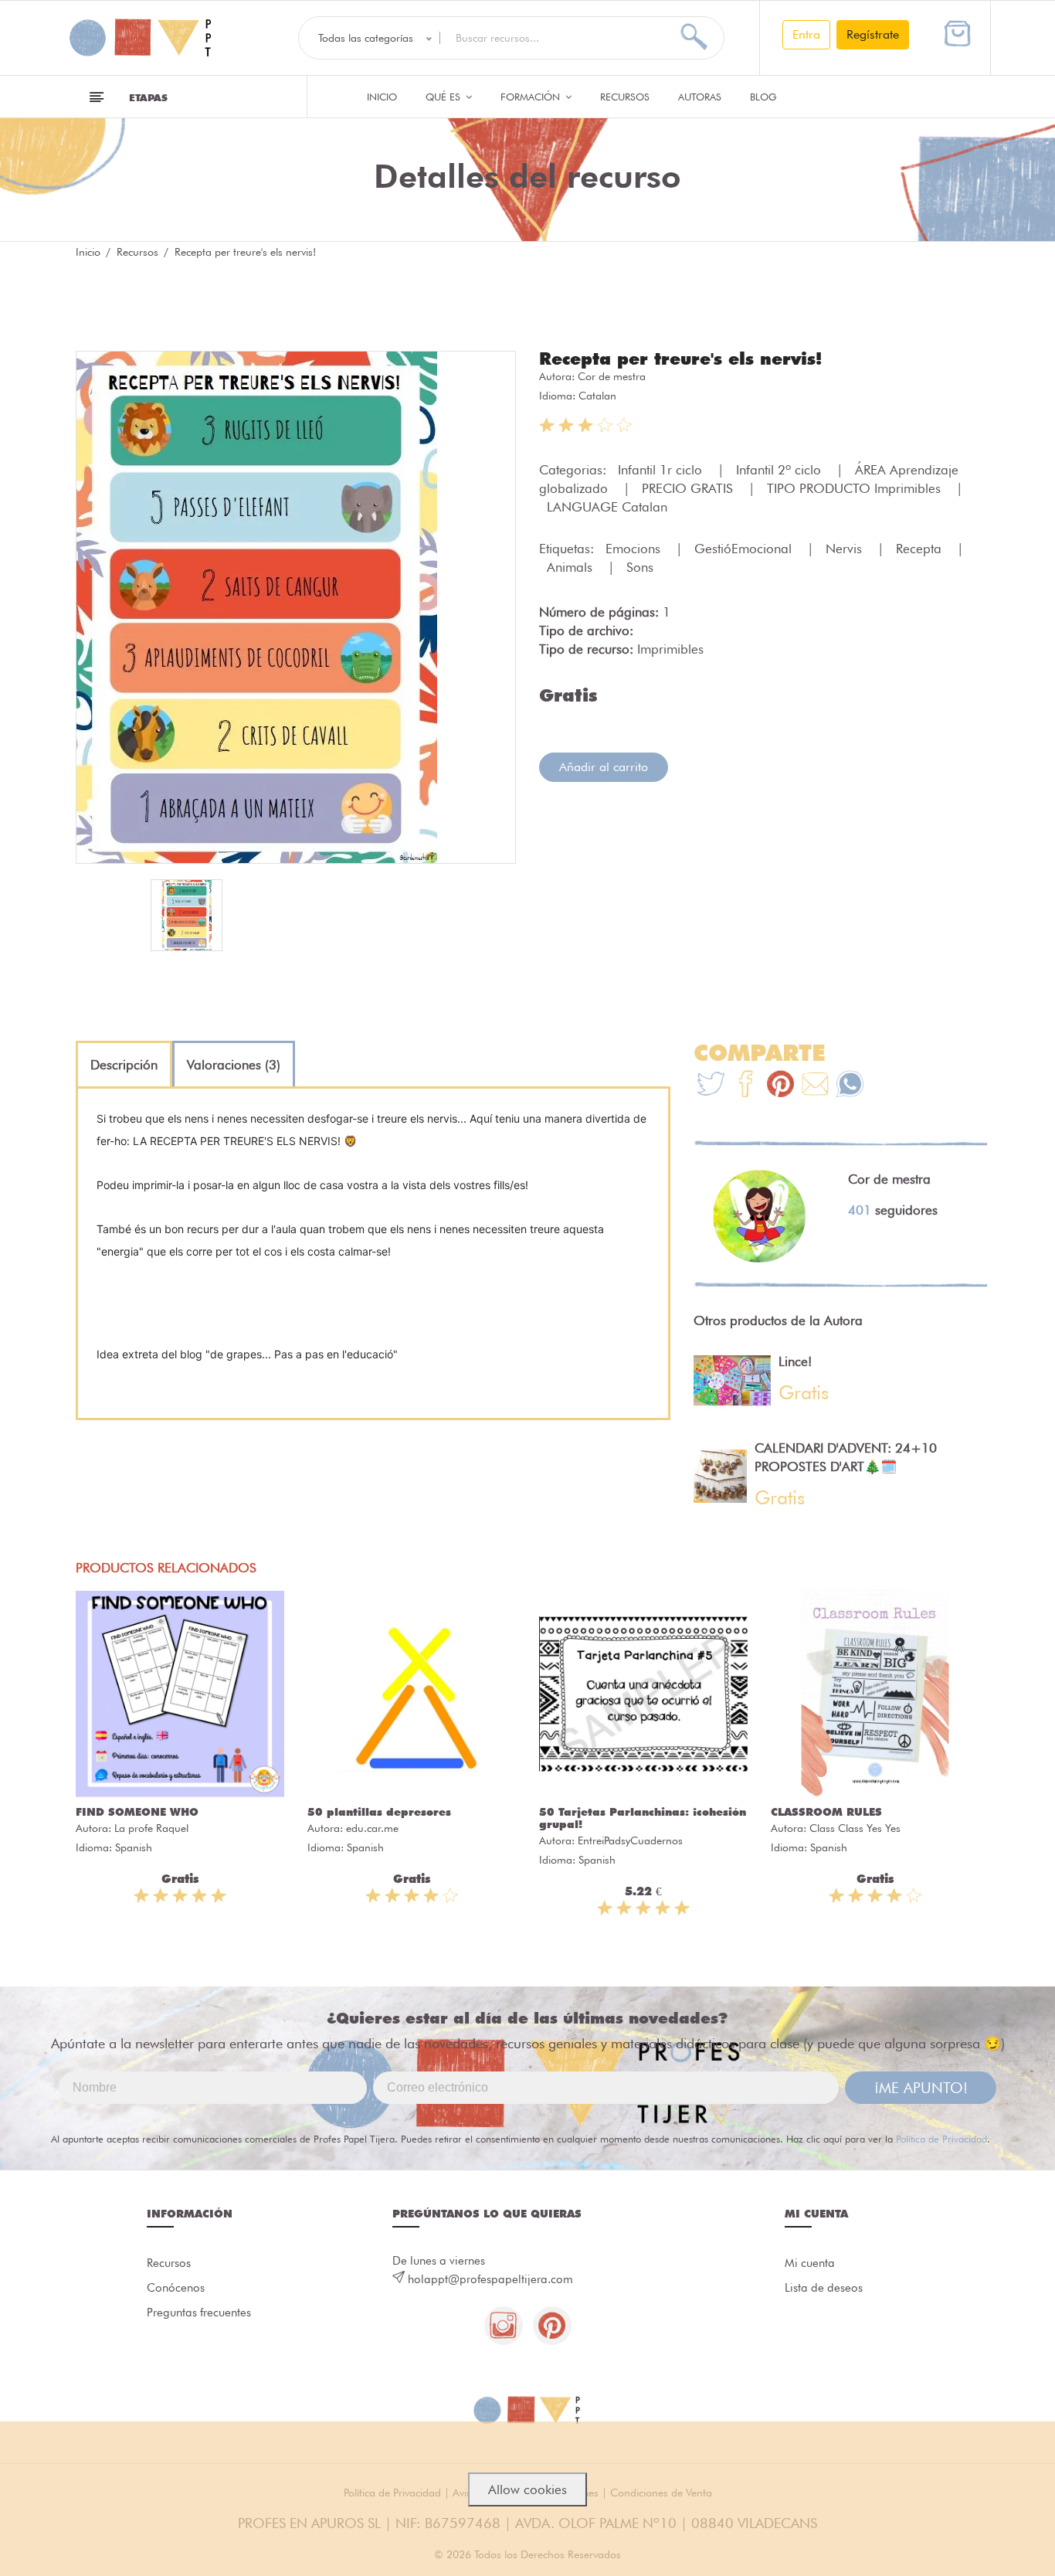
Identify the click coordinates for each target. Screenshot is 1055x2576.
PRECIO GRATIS (689, 488)
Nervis (846, 549)
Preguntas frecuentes (199, 2313)
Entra (806, 34)
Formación (532, 97)
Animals (572, 567)
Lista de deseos (824, 2288)
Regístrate (873, 34)
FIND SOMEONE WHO (137, 1812)
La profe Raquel (151, 1828)
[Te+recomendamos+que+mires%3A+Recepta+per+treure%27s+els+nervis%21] (746, 1086)
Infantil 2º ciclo (780, 470)
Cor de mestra (612, 376)
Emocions (635, 549)
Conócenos (176, 2288)
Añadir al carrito (604, 767)
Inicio (382, 97)
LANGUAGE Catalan (607, 507)
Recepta (921, 549)
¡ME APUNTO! (921, 2088)
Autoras (700, 97)
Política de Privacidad (941, 2139)
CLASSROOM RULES (826, 1812)
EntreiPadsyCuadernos (630, 1840)
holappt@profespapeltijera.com (490, 2279)
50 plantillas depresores (379, 1812)
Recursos (625, 97)
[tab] (124, 1065)
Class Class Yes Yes (855, 1828)
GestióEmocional (745, 549)
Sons (640, 567)
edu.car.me (372, 1828)
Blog (763, 97)
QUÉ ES (444, 97)
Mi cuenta (810, 2263)
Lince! (795, 1361)
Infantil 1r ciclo (662, 470)
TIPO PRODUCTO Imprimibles (856, 488)
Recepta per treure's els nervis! (680, 359)
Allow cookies (527, 2489)
